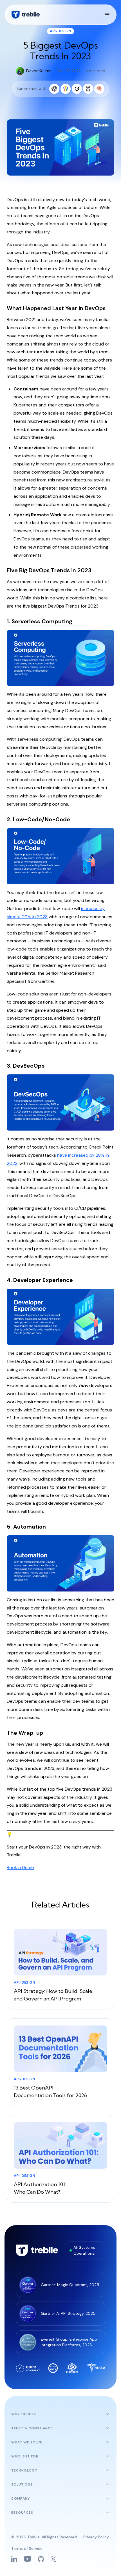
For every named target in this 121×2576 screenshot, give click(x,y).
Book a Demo (20, 1867)
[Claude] (99, 89)
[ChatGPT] (54, 89)
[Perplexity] (88, 89)
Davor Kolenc (39, 71)
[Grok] (77, 89)
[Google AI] (66, 89)
